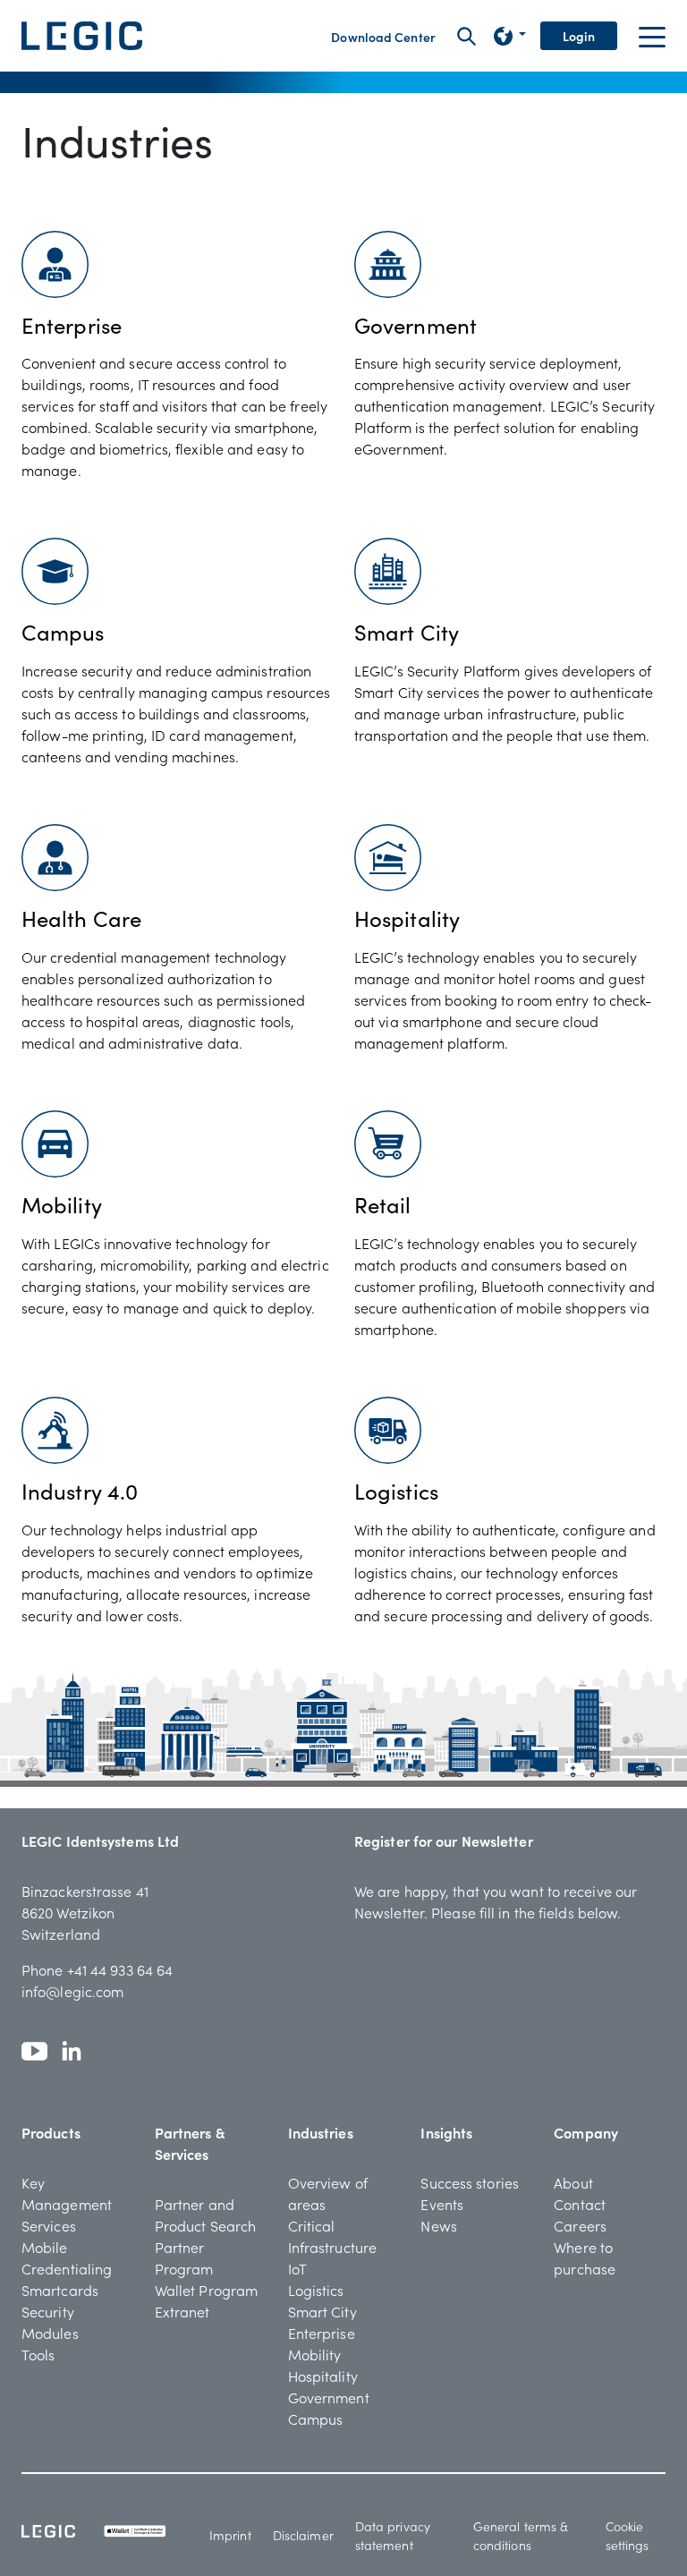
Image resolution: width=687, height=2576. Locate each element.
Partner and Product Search (205, 2215)
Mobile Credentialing (67, 2257)
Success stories (470, 2182)
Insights (446, 2132)
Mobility (315, 2354)
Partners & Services (190, 2143)
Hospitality (323, 2376)
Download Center (383, 37)
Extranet (182, 2311)
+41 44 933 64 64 (120, 1969)
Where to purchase (585, 2257)
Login (579, 36)
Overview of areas (328, 2193)
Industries (321, 2132)
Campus (316, 2419)
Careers (580, 2225)
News (438, 2225)
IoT (297, 2268)
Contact (580, 2204)
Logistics (316, 2290)
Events (442, 2204)
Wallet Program (206, 2290)
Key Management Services (67, 2204)
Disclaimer (303, 2535)
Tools (38, 2354)
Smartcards (60, 2290)
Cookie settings (628, 2535)
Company (586, 2132)
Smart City (322, 2311)
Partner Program (184, 2257)
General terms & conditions (521, 2535)
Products (51, 2132)
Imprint (230, 2535)
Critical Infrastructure (332, 2236)
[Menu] (652, 36)
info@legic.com (72, 1991)
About (573, 2182)
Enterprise (322, 2333)
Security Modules (50, 2322)
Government (329, 2397)
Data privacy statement (393, 2535)
